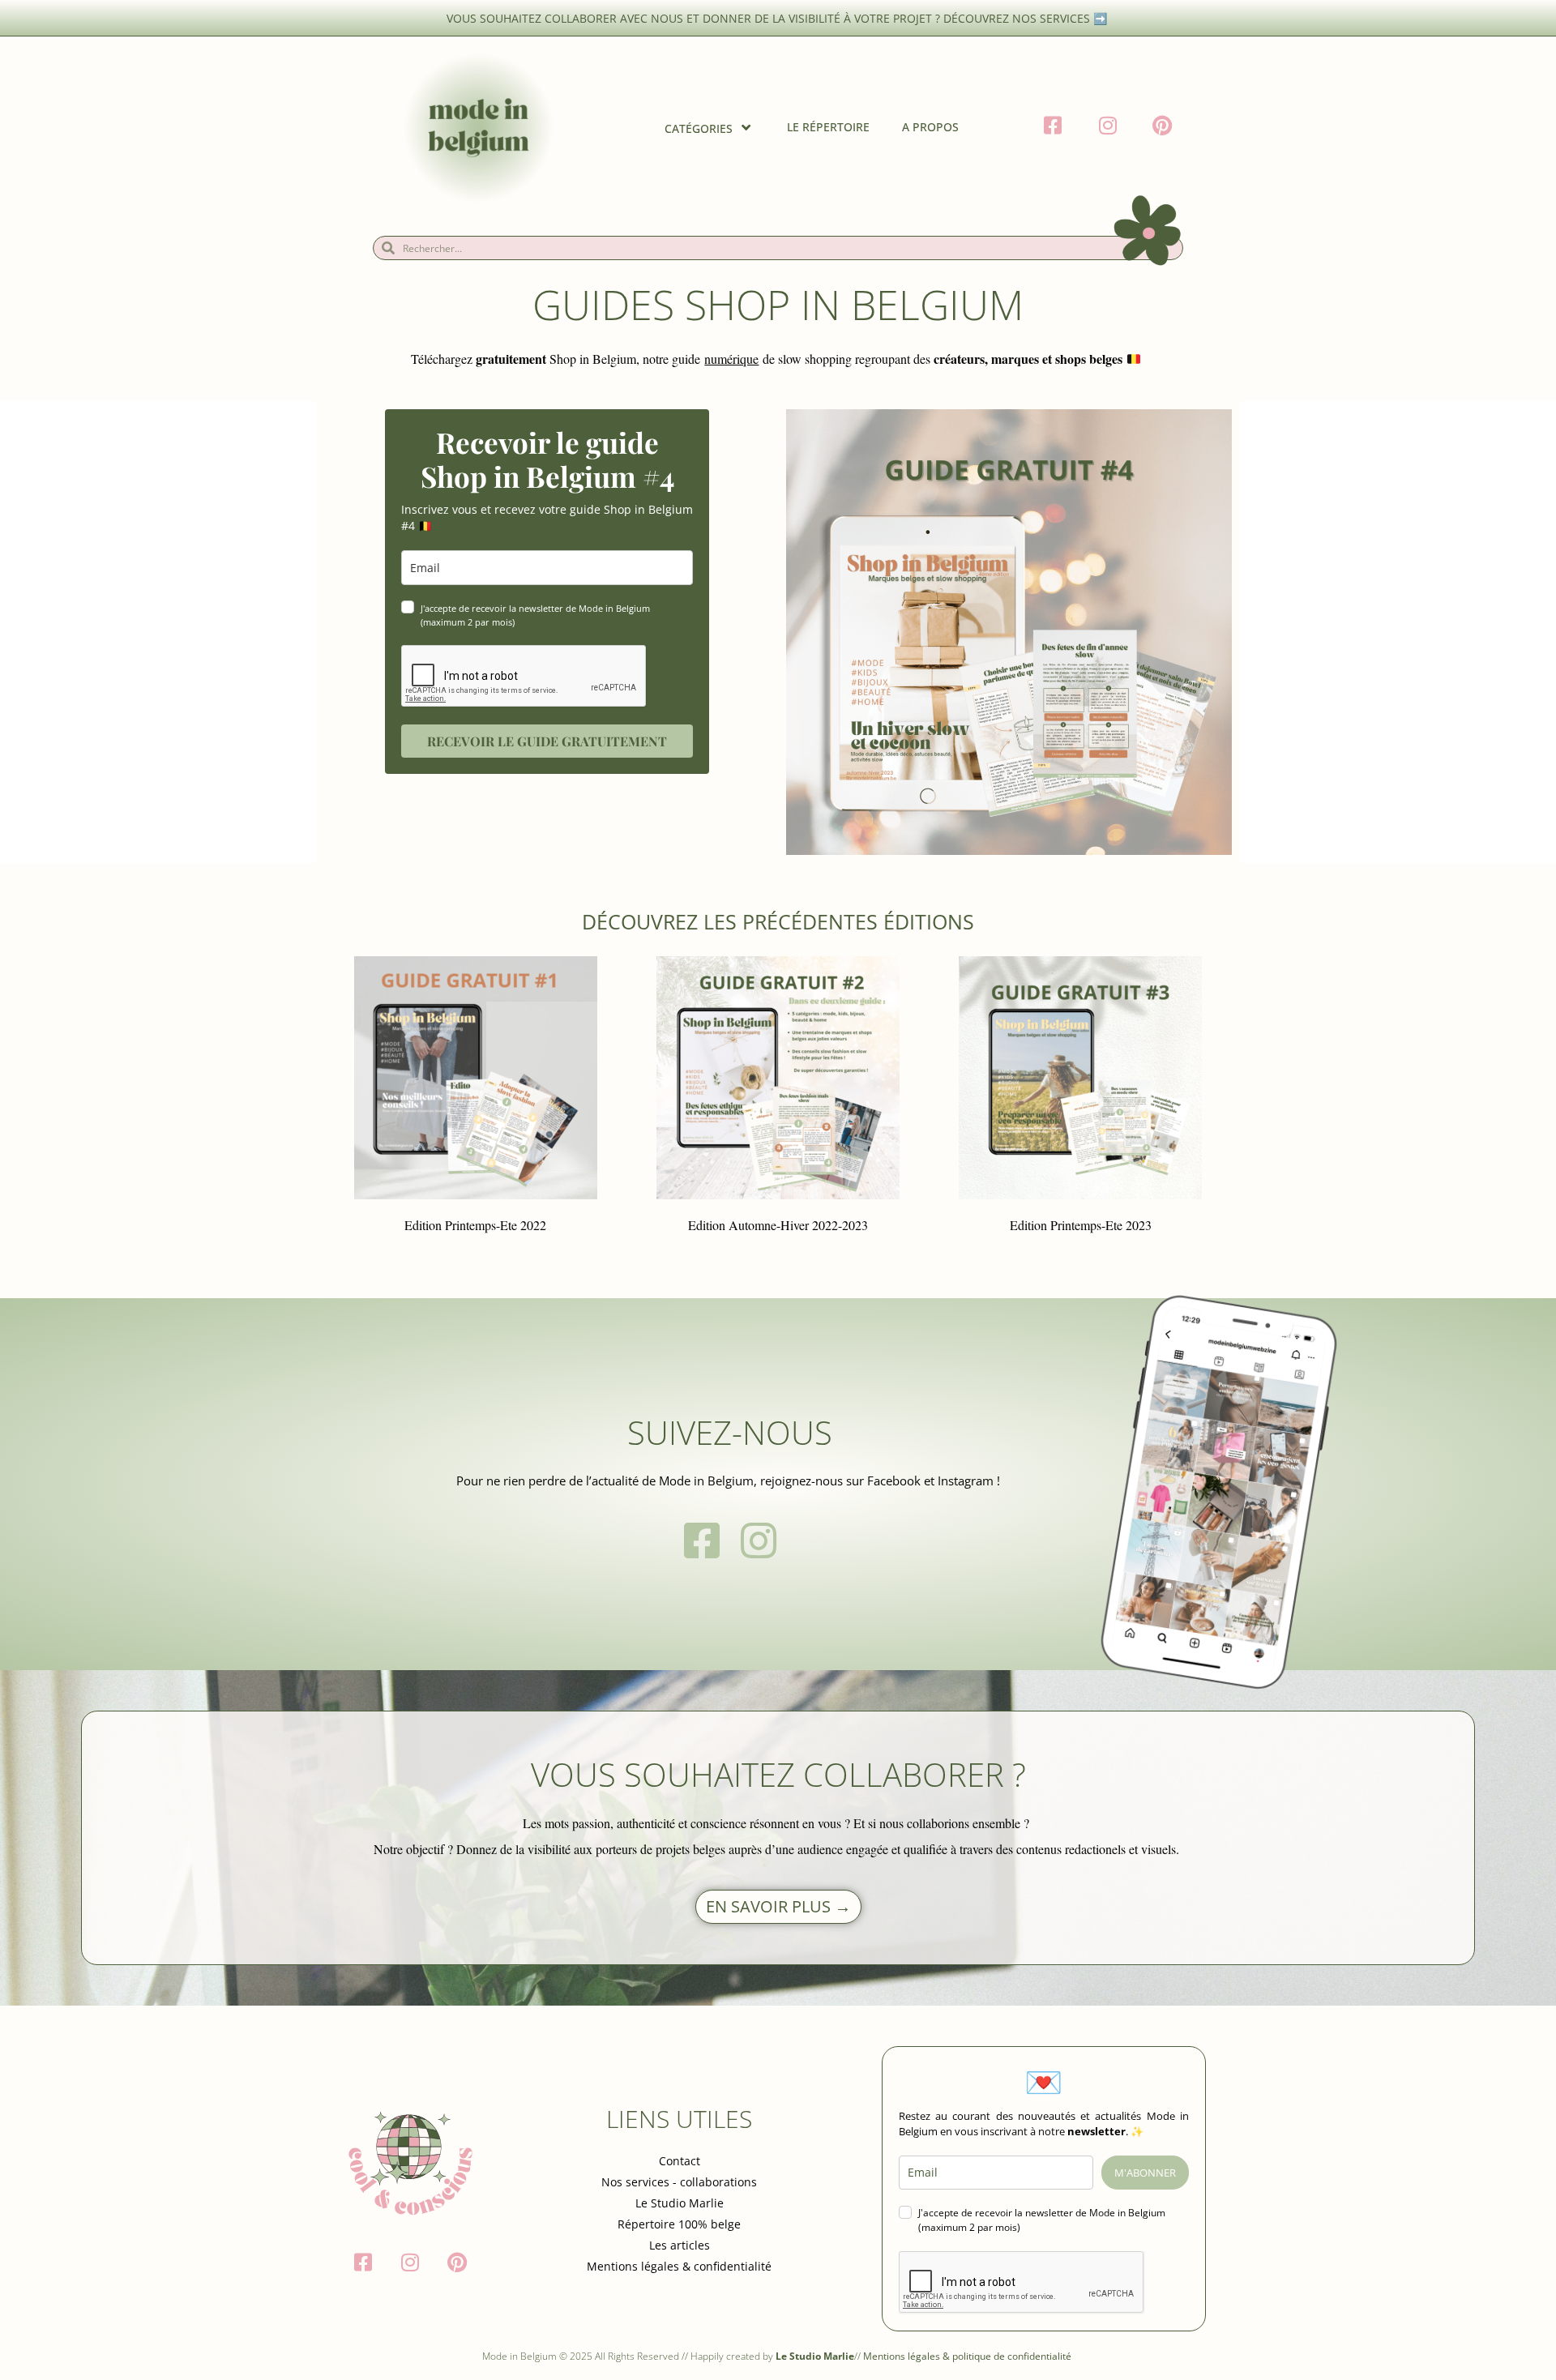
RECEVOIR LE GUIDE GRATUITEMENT (547, 741)
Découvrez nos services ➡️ (1027, 18)
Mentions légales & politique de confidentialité (968, 2356)
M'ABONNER (1145, 2173)
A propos (930, 127)
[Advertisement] (122, 1490)
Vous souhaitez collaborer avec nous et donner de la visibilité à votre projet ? (695, 18)
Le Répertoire (828, 127)
